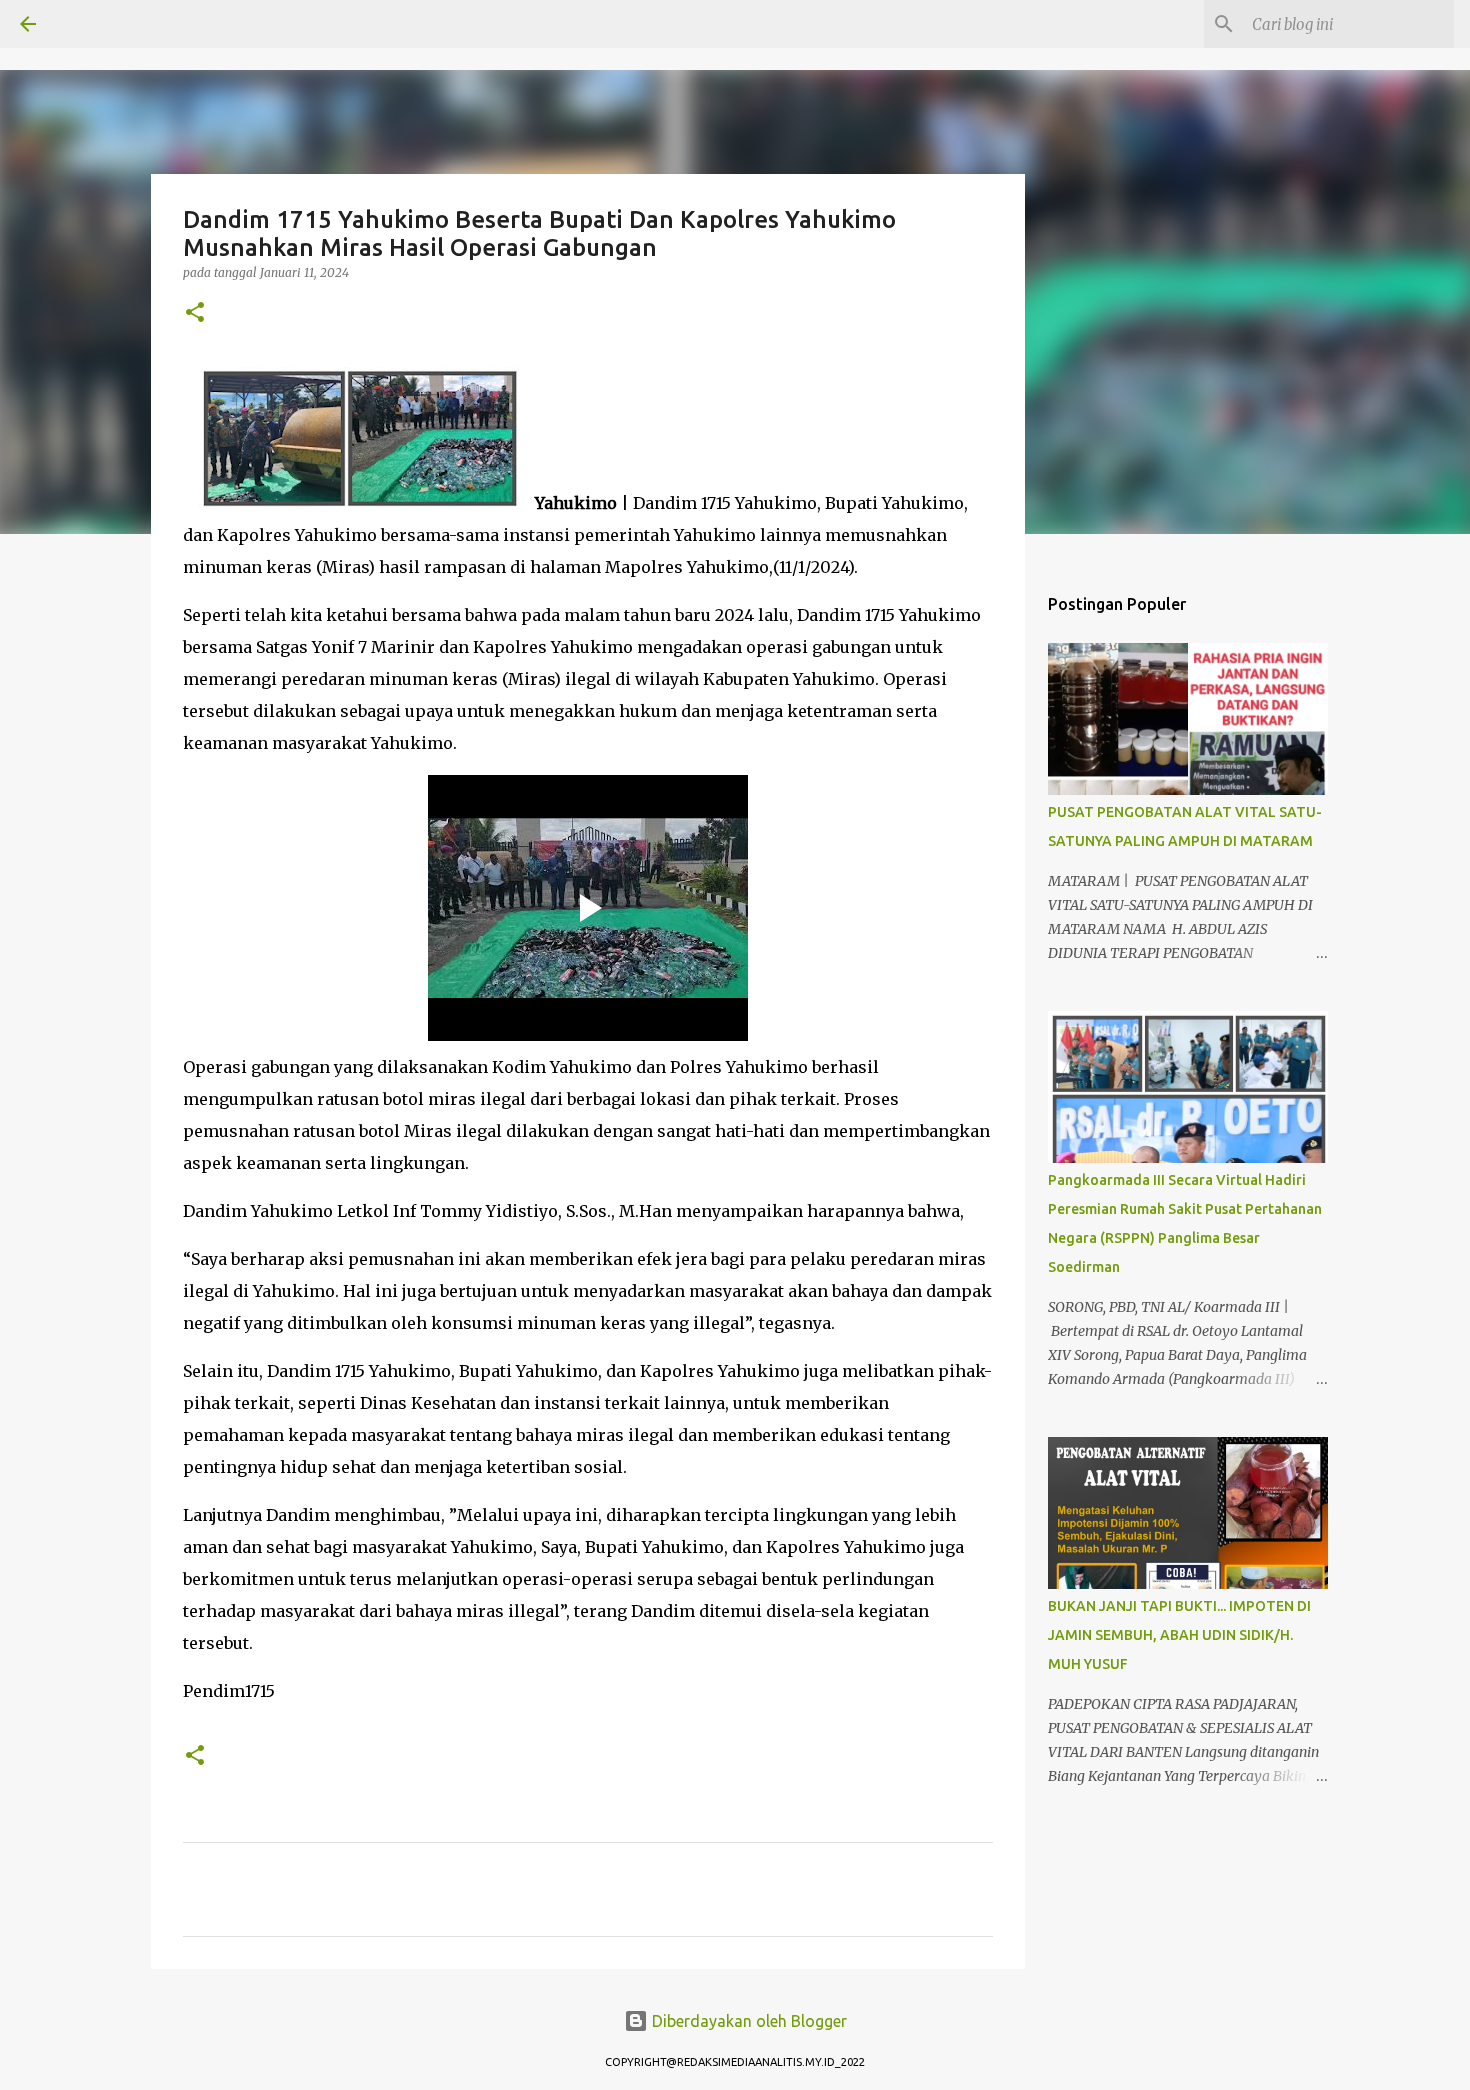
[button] (195, 313)
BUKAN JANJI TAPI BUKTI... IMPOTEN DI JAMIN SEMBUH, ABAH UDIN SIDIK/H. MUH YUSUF (1179, 1635)
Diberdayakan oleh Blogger (747, 2021)
